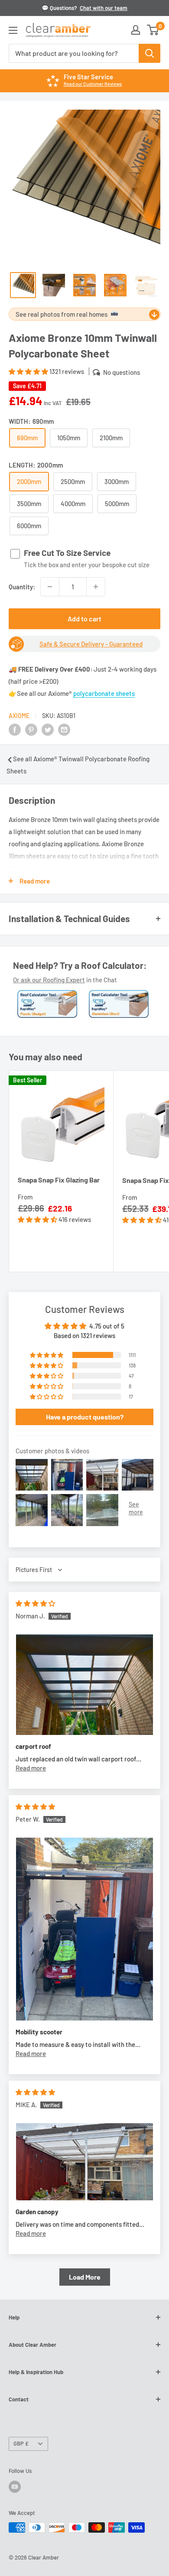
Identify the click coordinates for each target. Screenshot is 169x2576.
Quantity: (22, 587)
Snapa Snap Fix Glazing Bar (59, 1180)
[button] (29, 371)
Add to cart (84, 619)
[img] (35, 1603)
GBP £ (21, 2443)
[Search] (149, 53)
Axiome (19, 716)
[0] (153, 30)
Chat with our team (104, 8)
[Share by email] (64, 729)
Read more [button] (31, 1768)
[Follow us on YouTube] (15, 2487)
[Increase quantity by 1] (96, 587)
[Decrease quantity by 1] (50, 587)
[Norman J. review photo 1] (84, 1684)
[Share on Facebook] (15, 729)
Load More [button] (85, 2277)
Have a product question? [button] (85, 1417)
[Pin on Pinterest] (31, 729)
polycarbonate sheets (104, 693)
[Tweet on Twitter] (48, 729)
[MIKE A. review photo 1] (84, 2162)
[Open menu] (13, 30)
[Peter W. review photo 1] (84, 1929)
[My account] (136, 30)
